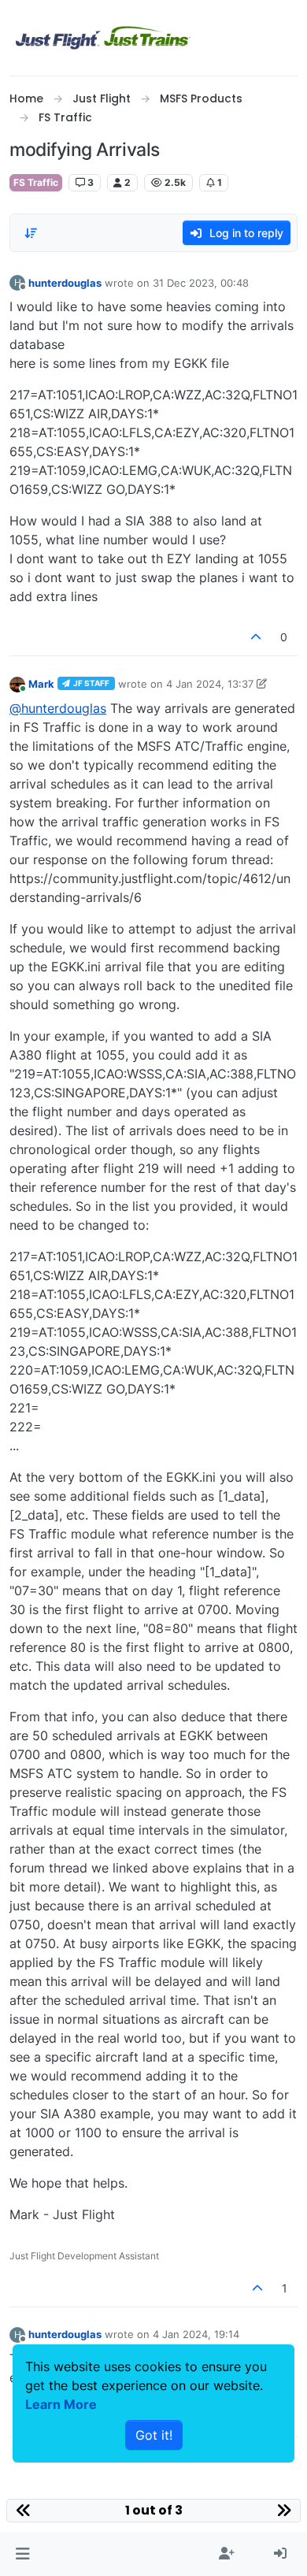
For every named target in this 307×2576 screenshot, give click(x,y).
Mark (41, 684)
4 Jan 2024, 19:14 (196, 2334)
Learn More (61, 2404)
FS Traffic (36, 182)
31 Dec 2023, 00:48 (201, 283)
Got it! (154, 2435)
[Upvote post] (257, 637)
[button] (22, 2554)
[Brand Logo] (103, 38)
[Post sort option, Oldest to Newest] (31, 233)
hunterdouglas (65, 283)
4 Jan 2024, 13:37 (210, 684)
